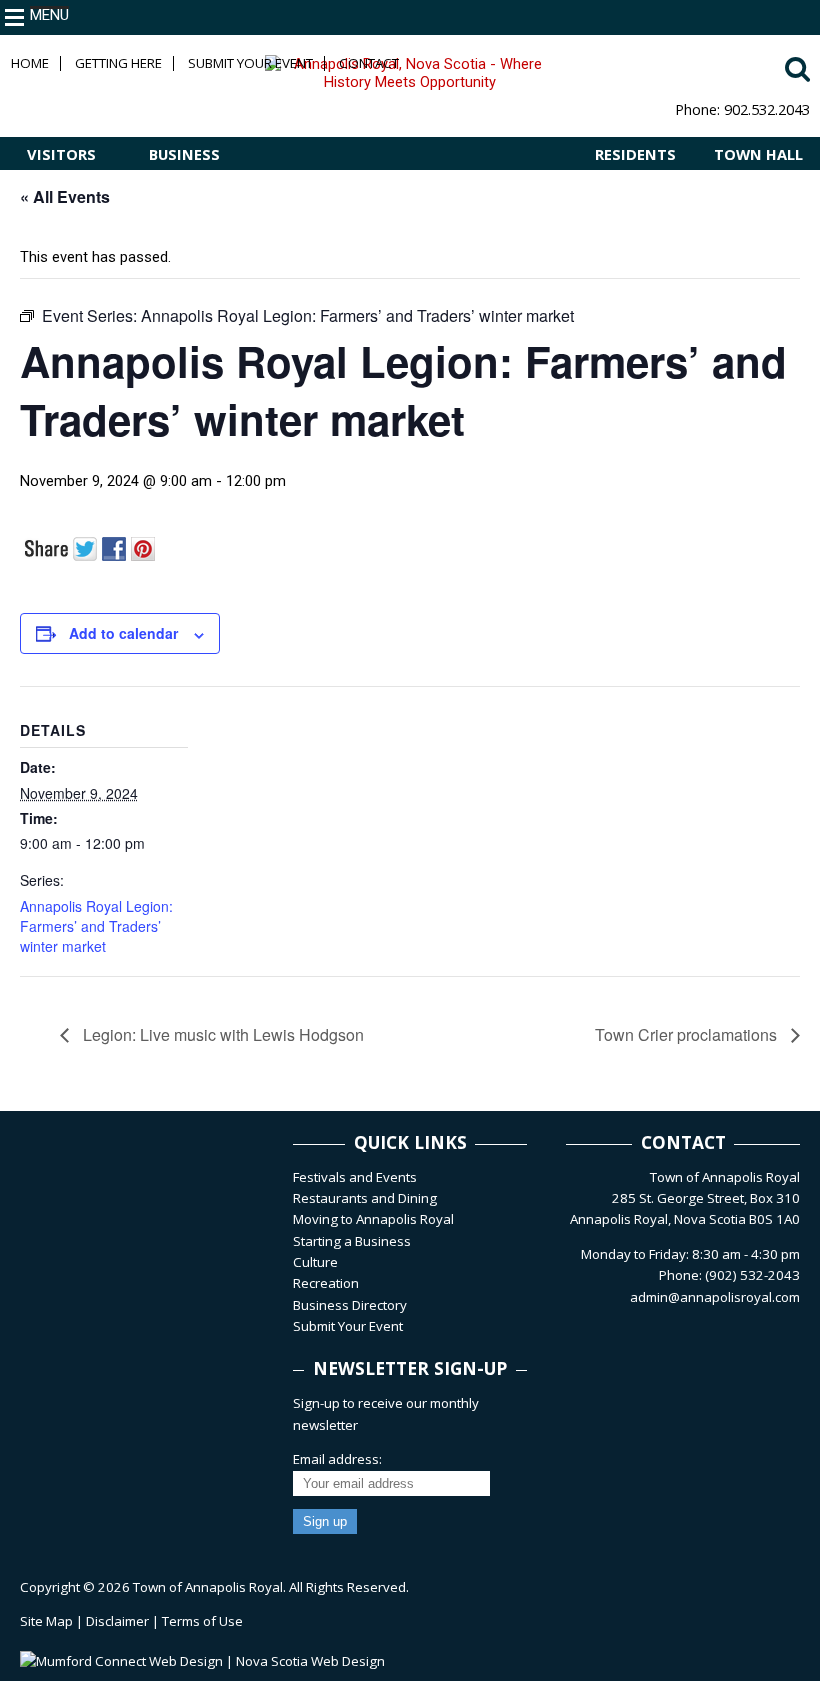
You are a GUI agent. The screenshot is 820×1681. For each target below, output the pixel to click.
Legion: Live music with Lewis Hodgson (221, 1034)
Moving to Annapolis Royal (373, 1219)
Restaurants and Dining (365, 1198)
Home (30, 63)
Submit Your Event (250, 63)
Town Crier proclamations (688, 1034)
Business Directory (350, 1305)
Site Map (46, 1621)
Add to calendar (123, 633)
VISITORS (61, 154)
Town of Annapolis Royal (208, 1587)
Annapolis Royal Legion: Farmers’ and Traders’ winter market (96, 926)
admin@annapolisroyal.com (715, 1297)
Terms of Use (202, 1621)
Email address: (337, 1459)
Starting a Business (352, 1241)
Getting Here (118, 63)
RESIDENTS (635, 154)
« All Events (65, 196)
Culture (315, 1262)
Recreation (326, 1283)
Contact (369, 63)
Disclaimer (117, 1621)
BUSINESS (184, 154)
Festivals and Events (355, 1177)
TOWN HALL (758, 154)
